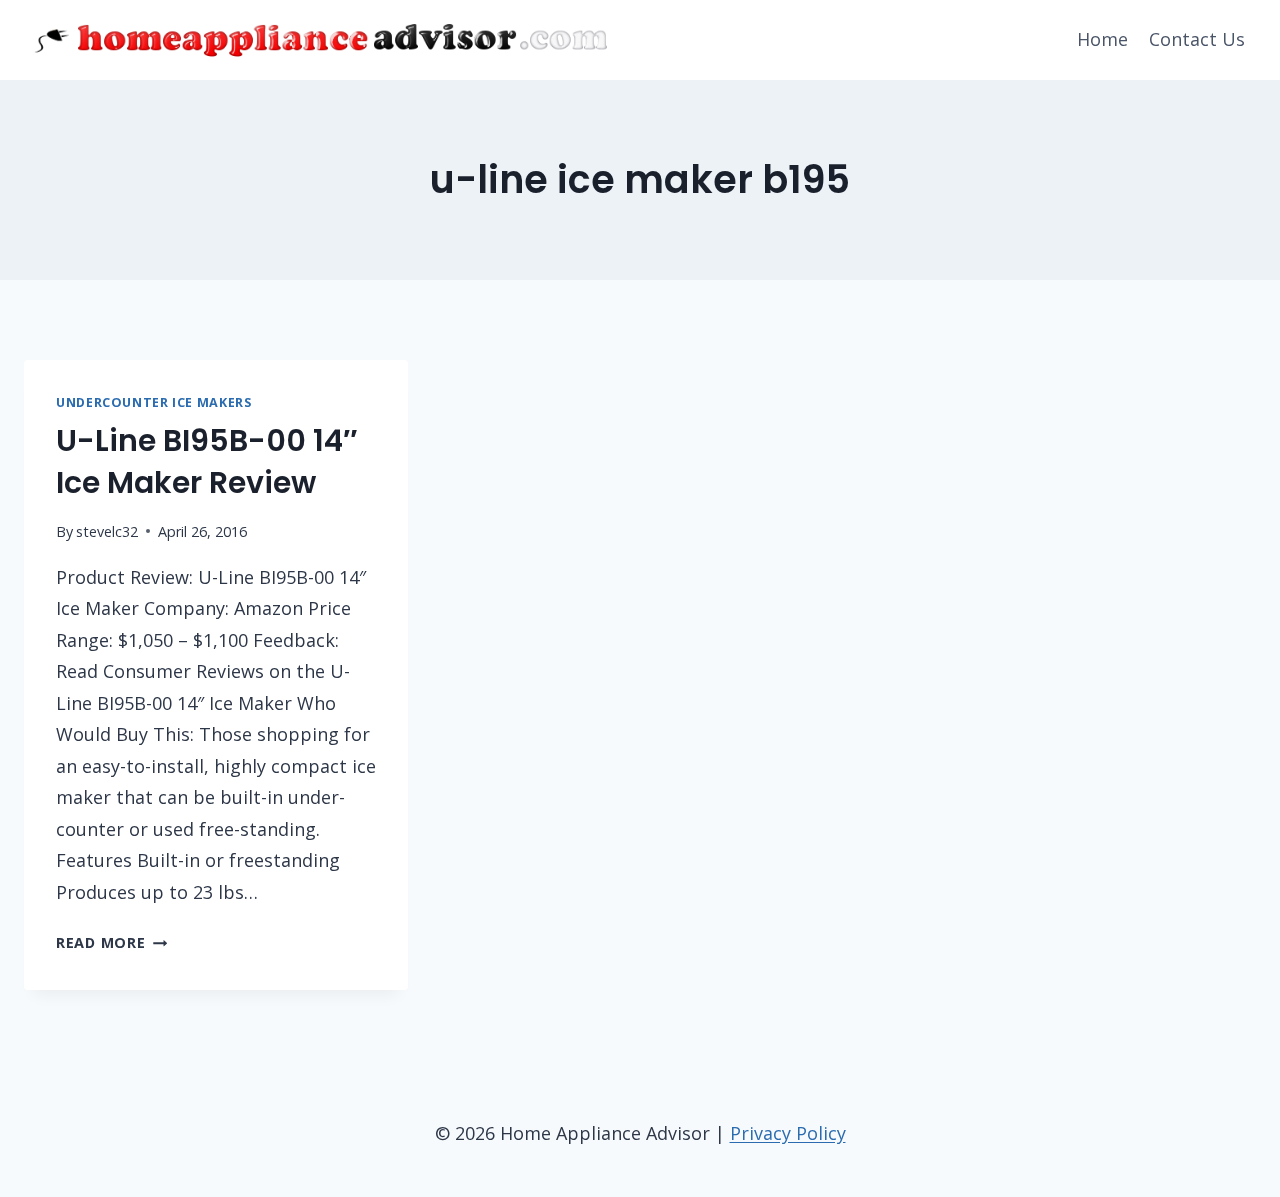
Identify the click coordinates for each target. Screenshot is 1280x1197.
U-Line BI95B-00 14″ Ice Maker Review (206, 461)
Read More (111, 942)
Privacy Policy (788, 1133)
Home (1102, 39)
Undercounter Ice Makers (154, 402)
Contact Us (1197, 39)
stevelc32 (107, 531)
